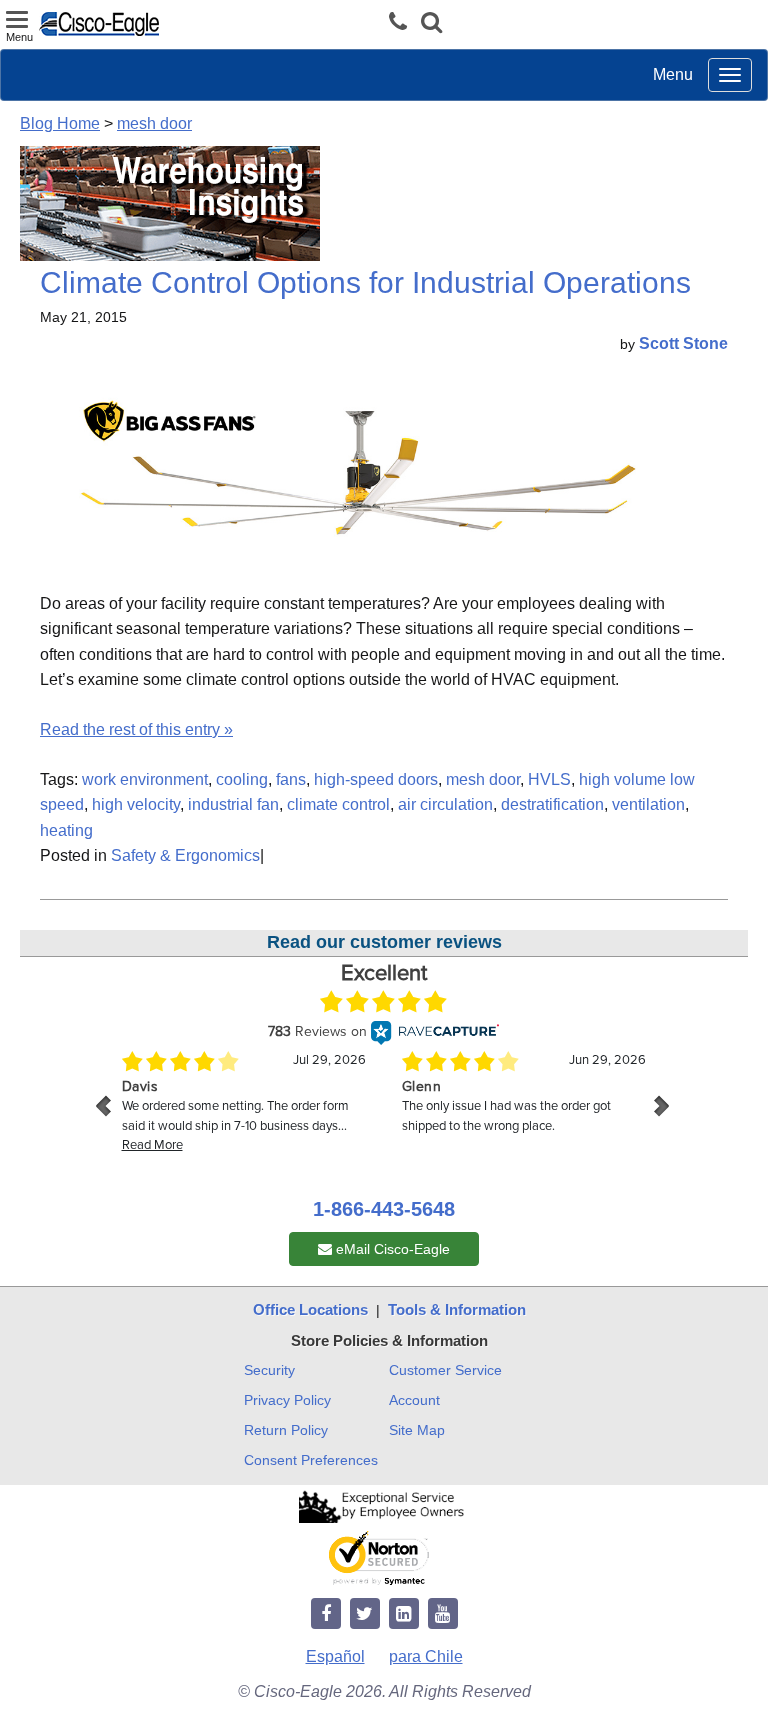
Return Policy (286, 1430)
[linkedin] (404, 1614)
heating (66, 830)
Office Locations (310, 1309)
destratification (552, 804)
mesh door (154, 123)
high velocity (136, 804)
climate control (338, 804)
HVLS (549, 779)
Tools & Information (457, 1309)
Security (269, 1370)
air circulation (445, 804)
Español (335, 1656)
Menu (673, 74)
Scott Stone (683, 343)
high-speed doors (376, 779)
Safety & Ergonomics (185, 855)
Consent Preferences (311, 1460)
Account (414, 1400)
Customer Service (445, 1370)
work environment (145, 779)
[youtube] (443, 1614)
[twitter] (365, 1614)
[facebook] (326, 1614)
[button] (431, 24)
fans (291, 779)
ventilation (648, 804)
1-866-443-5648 (384, 1209)
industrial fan (233, 804)
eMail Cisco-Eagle (391, 1249)
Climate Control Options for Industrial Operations (365, 282)
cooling (242, 779)
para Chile (426, 1656)
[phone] (403, 22)
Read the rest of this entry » (136, 729)
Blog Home (60, 123)
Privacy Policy (287, 1400)
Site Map (417, 1430)
